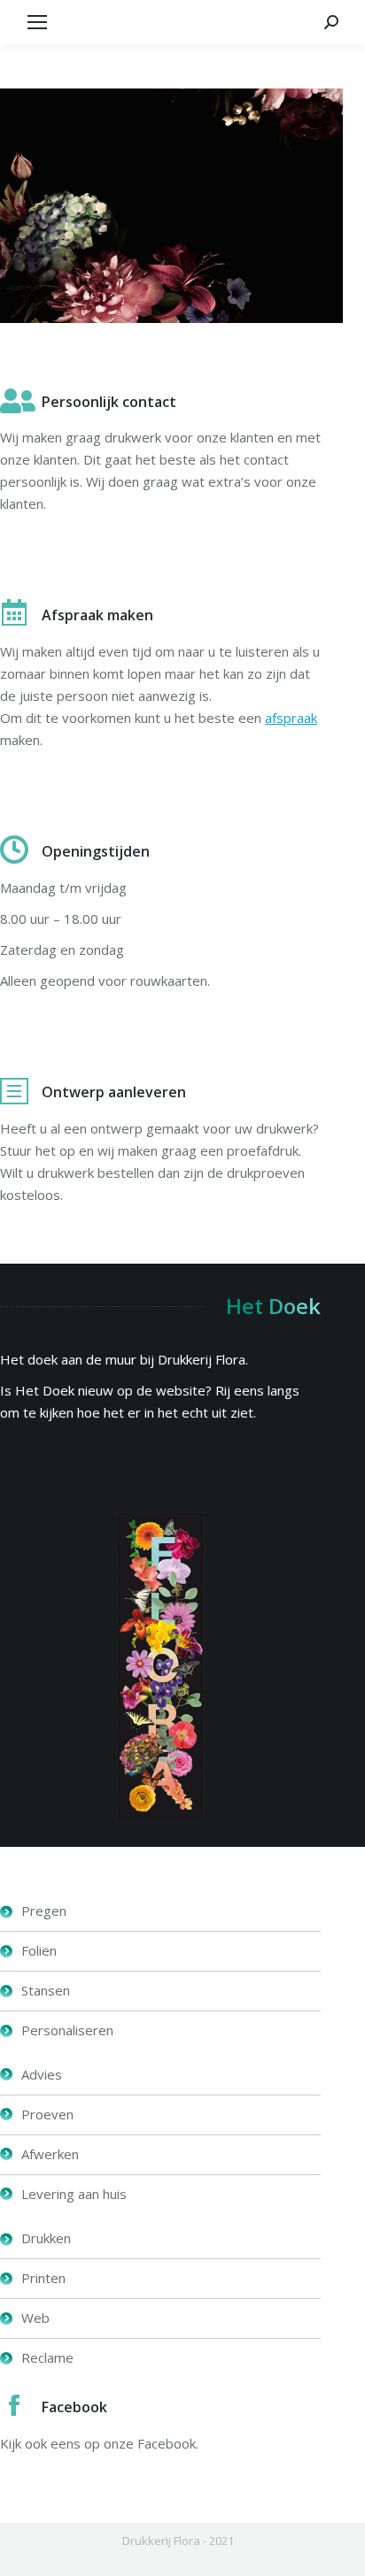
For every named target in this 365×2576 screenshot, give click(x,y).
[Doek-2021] (160, 1665)
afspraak (291, 718)
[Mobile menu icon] (37, 22)
